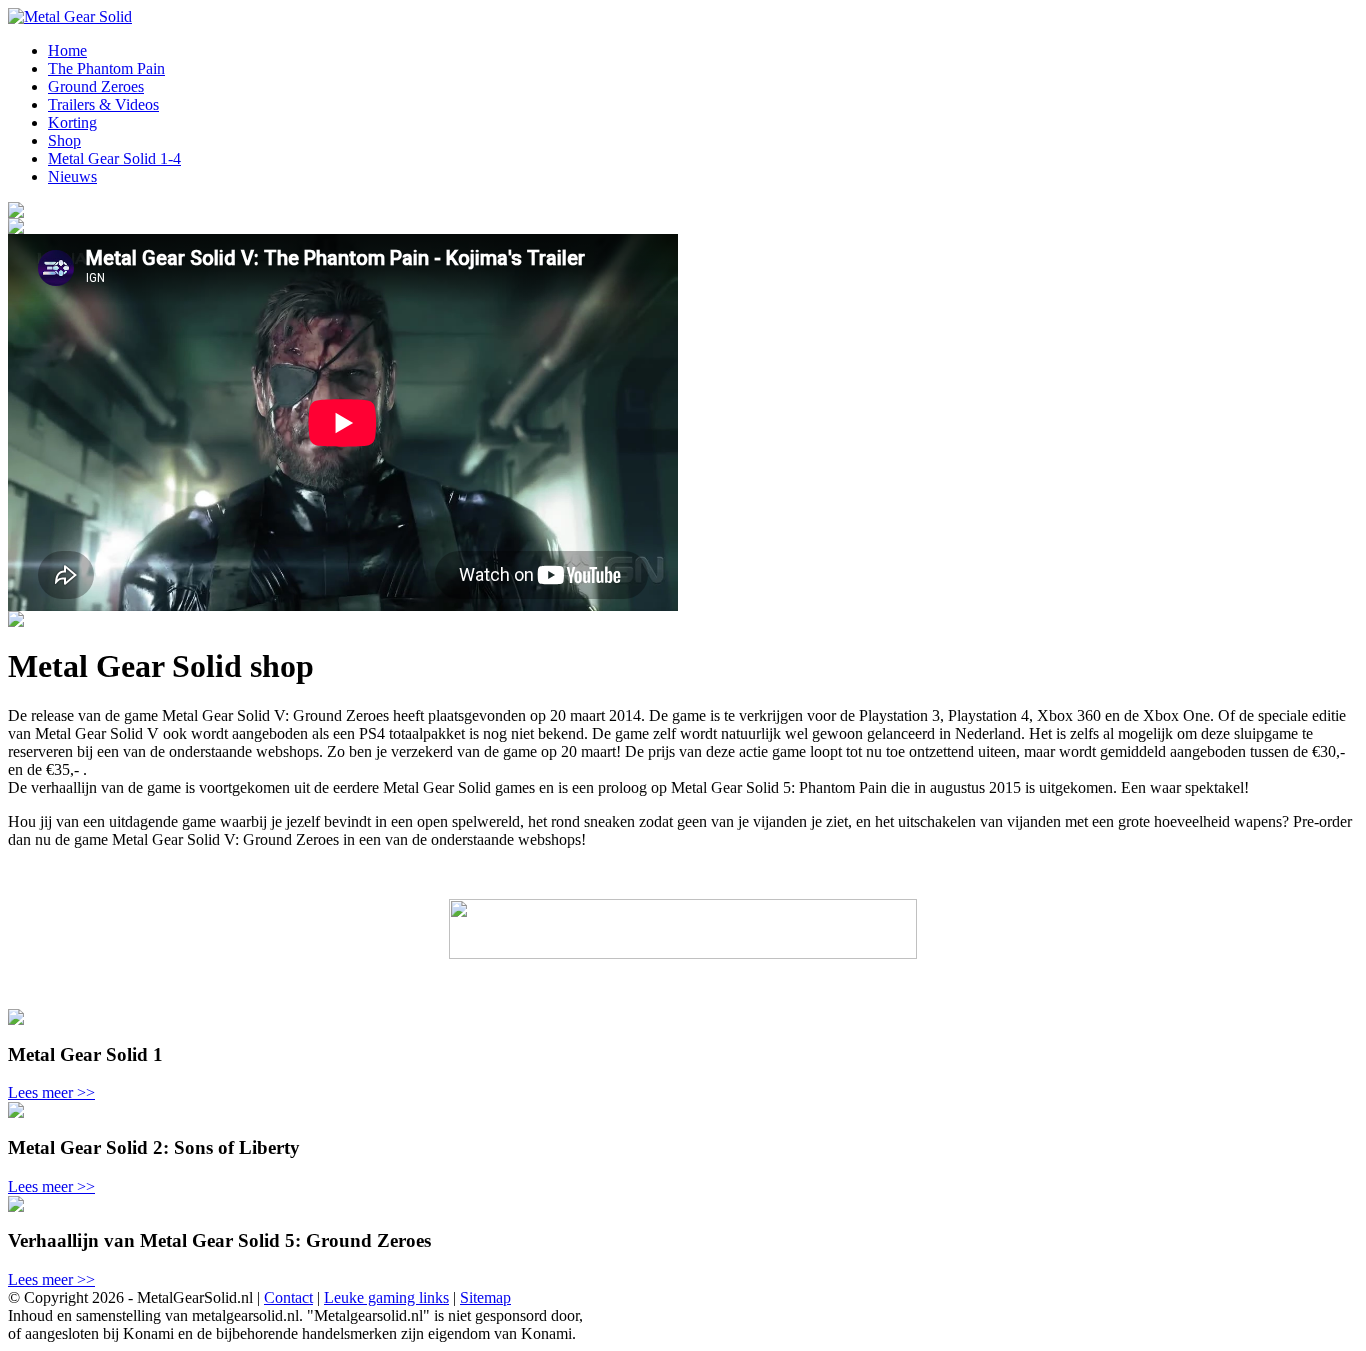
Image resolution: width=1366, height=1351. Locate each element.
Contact (288, 1297)
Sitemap (485, 1297)
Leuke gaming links (386, 1297)
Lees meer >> (51, 1092)
